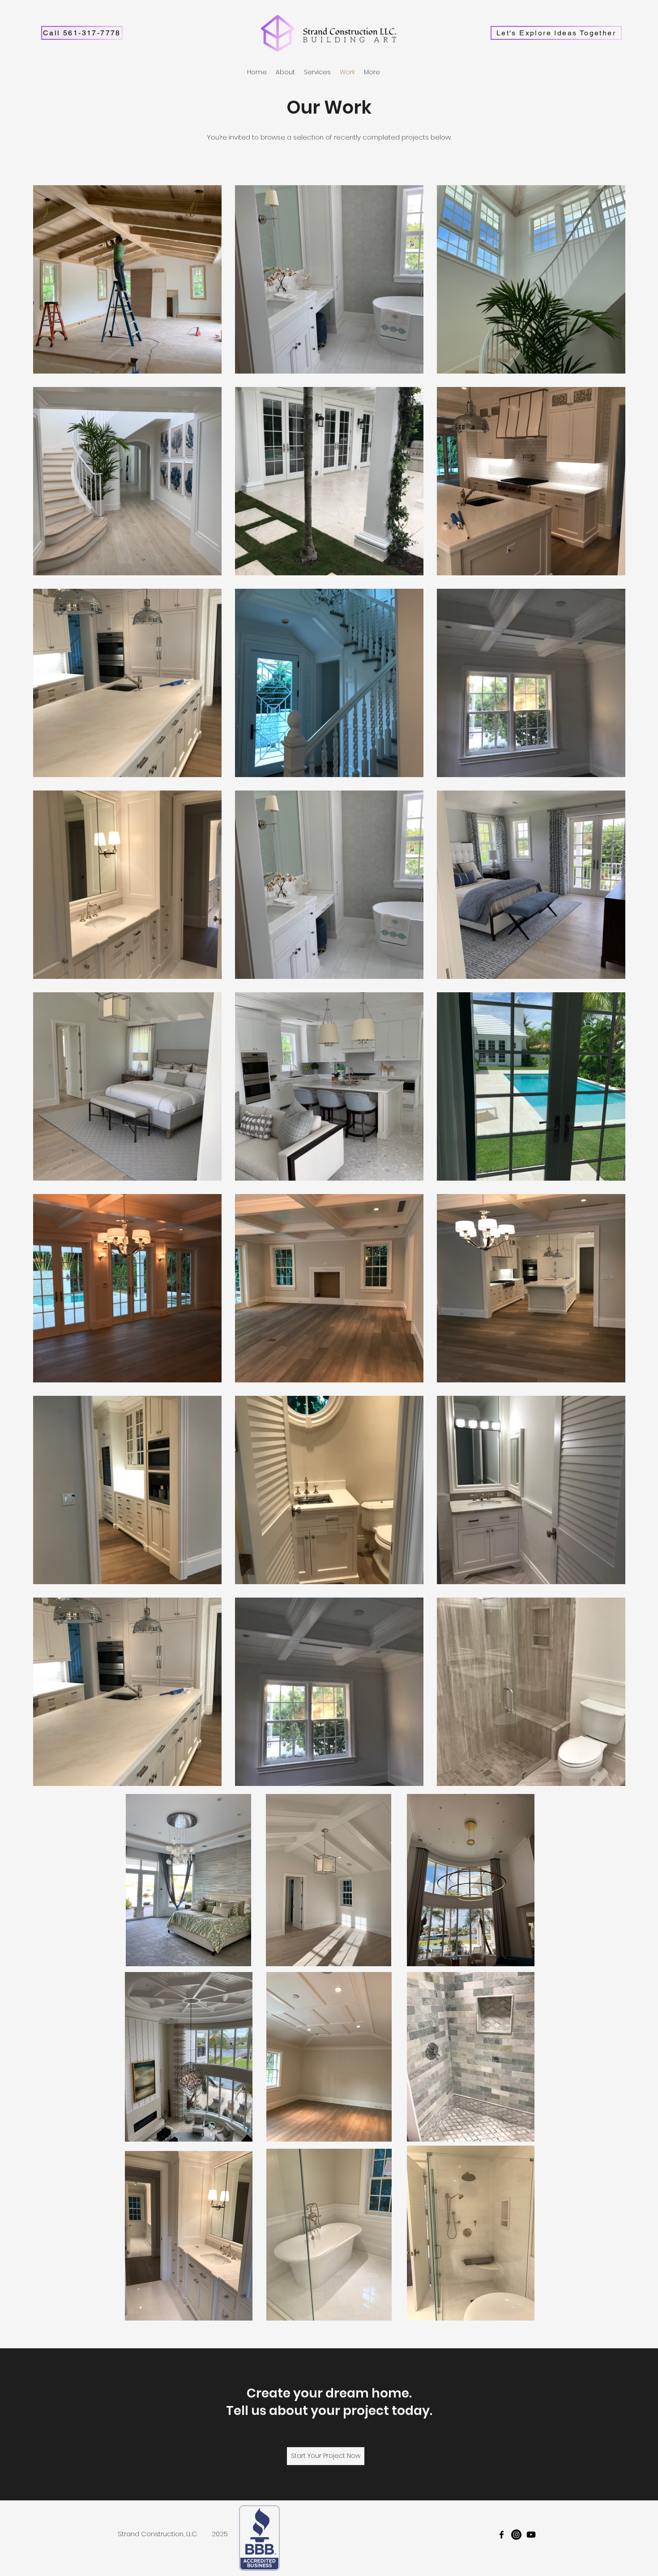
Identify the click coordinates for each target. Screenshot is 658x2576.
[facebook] (502, 2535)
